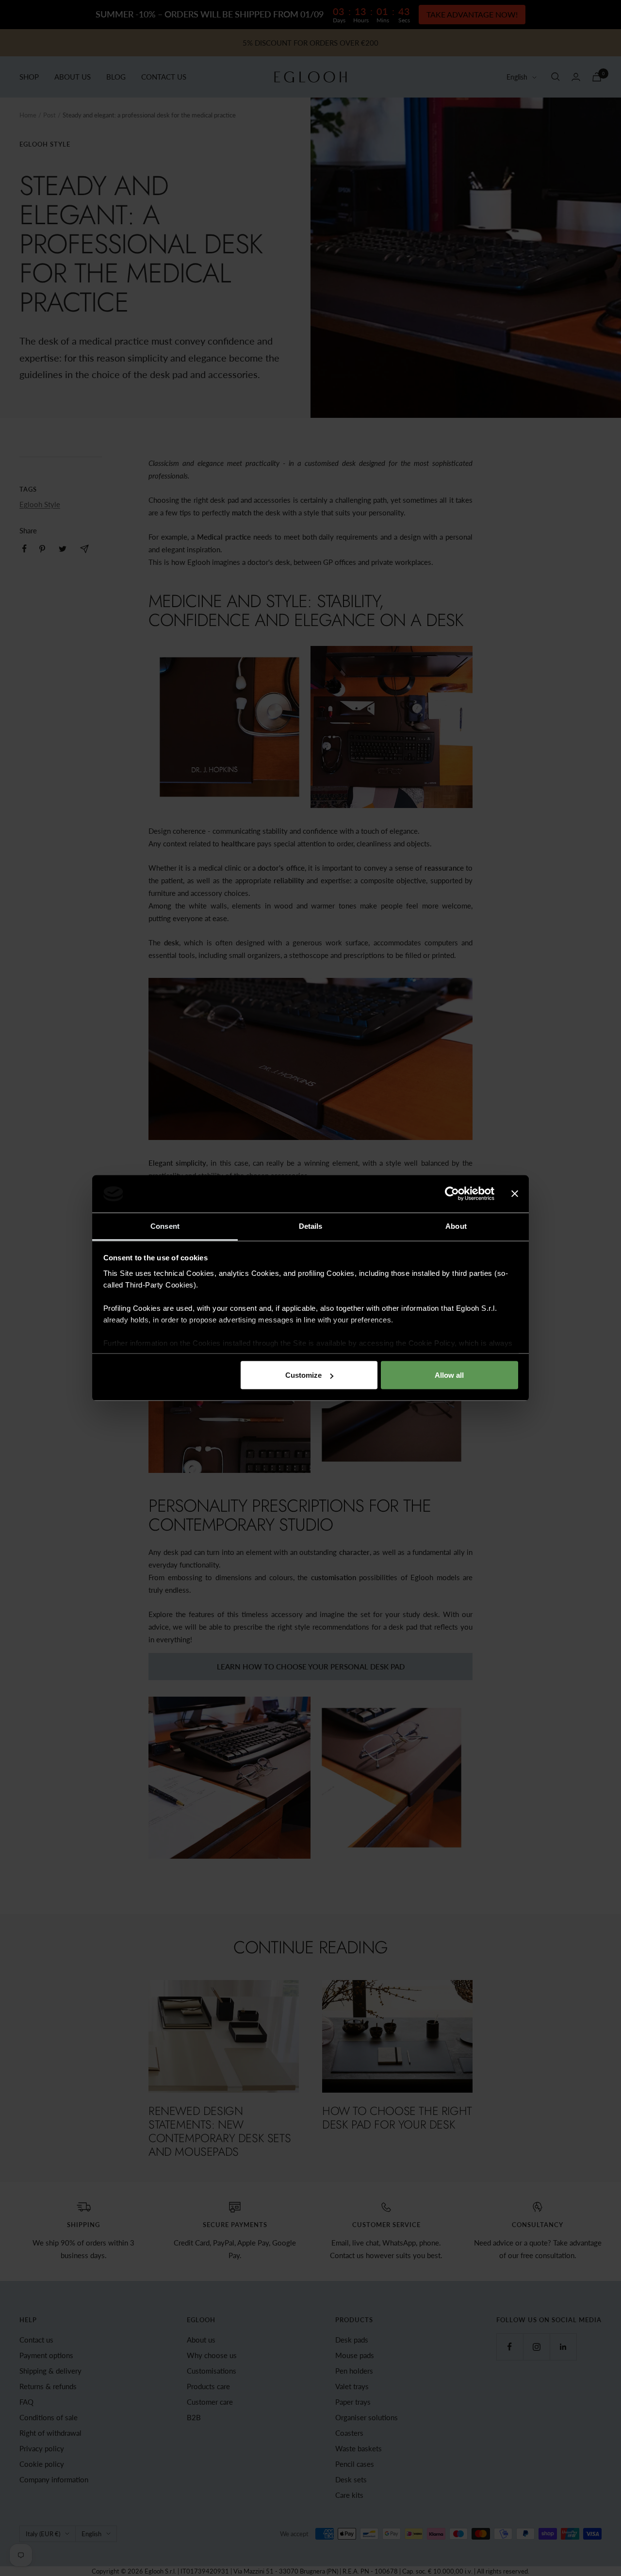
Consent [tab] (165, 1226)
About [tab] (456, 1226)
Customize (303, 1375)
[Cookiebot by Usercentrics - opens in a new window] (452, 1194)
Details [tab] (311, 1226)
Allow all (449, 1375)
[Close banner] (515, 1194)
